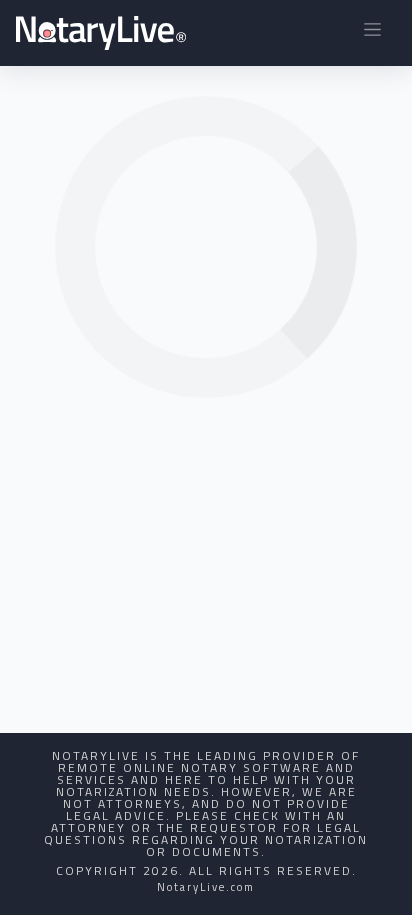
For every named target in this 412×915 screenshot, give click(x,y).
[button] (372, 33)
